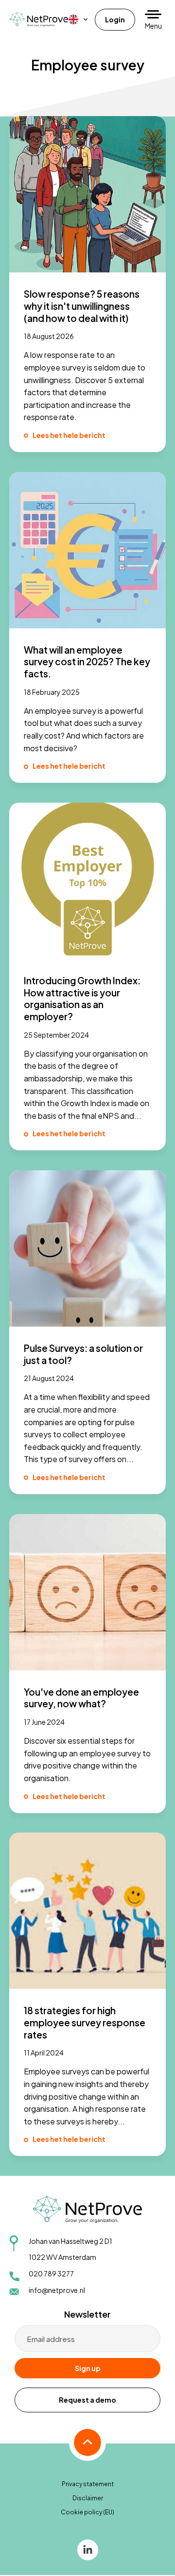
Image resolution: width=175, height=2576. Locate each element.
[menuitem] (79, 19)
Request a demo (87, 2400)
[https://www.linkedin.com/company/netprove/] (88, 2549)
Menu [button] (153, 26)
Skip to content (27, 10)
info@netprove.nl (57, 2290)
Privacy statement (88, 2484)
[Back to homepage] (39, 19)
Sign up (88, 2368)
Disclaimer (88, 2498)
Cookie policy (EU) (87, 2512)
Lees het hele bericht (69, 435)
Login (115, 19)
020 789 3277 (51, 2273)
